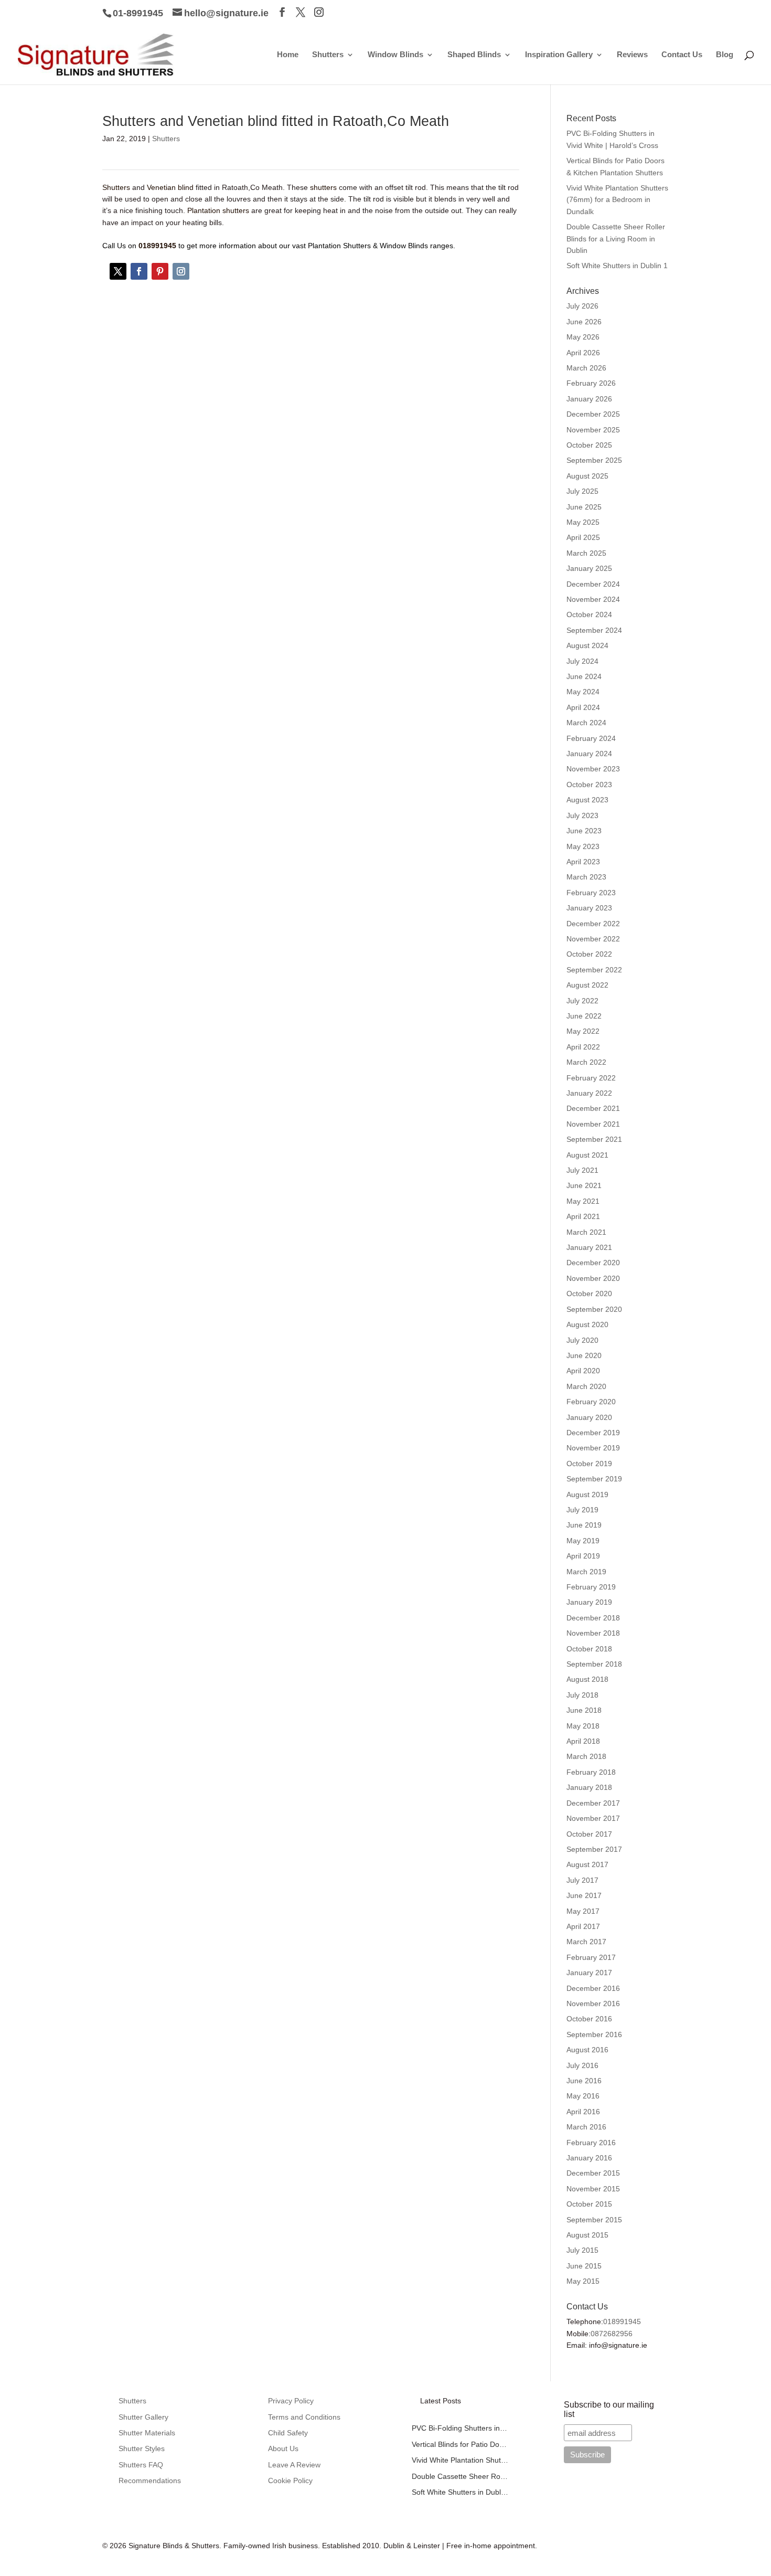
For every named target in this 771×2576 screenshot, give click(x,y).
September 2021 (594, 1139)
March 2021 (586, 1232)
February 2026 (591, 383)
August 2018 (587, 1679)
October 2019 (589, 1464)
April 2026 (583, 353)
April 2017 (583, 1926)
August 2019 (587, 1494)
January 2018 (589, 1787)
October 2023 (589, 785)
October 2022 (589, 954)
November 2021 (593, 1124)
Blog (725, 55)
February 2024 (591, 738)
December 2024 (593, 584)
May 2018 (583, 1726)
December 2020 (593, 1263)
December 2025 (593, 414)
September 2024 (594, 630)
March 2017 (586, 1942)
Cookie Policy (290, 2480)
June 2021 (584, 1185)
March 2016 (586, 2127)
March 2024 (586, 723)
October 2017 (589, 1834)
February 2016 (591, 2143)
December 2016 (593, 1988)
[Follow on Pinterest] (160, 271)
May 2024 (583, 692)
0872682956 (612, 2334)
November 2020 (593, 1278)
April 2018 (583, 1741)
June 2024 (584, 676)
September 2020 (594, 1309)
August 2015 (587, 2235)
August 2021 (587, 1155)
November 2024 (593, 599)
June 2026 (584, 322)
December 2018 (593, 1618)
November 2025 (593, 430)
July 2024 (582, 661)
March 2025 (586, 553)
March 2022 (586, 1062)
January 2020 (589, 1417)
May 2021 (583, 1201)
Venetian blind (170, 187)
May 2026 (583, 337)
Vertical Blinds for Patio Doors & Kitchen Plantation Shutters (460, 2444)
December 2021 (593, 1108)
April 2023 (583, 862)
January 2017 (589, 1973)
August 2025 (587, 476)
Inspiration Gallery (559, 55)
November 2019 (593, 1448)
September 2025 (594, 460)
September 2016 (594, 2034)
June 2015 (584, 2266)
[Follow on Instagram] (181, 271)
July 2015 (582, 2250)
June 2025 (584, 507)
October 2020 (589, 1294)
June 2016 (584, 2081)
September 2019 (594, 1479)
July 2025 (582, 491)
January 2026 (589, 399)
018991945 (622, 2321)
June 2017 (584, 1895)
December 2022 (593, 924)
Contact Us (682, 55)
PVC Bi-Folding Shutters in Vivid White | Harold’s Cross (460, 2428)
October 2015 (589, 2204)
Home (288, 55)
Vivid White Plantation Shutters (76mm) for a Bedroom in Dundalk (617, 200)
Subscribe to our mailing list (609, 2409)
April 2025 (583, 537)
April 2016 (583, 2112)
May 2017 (583, 1911)
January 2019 (589, 1602)
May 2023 (583, 846)
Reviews (632, 55)
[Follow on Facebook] (139, 271)
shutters (323, 187)
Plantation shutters (218, 210)
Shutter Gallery (143, 2417)
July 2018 (582, 1695)
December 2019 (593, 1433)
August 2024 (587, 645)
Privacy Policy (291, 2401)
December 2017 (593, 1803)
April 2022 (583, 1047)
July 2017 (582, 1880)
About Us (283, 2448)
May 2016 (583, 2096)
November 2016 (593, 2003)
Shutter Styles (142, 2448)
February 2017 (591, 1957)
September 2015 (594, 2220)
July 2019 (582, 1510)
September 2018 (594, 1664)
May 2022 (583, 1031)
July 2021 (582, 1170)
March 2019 (586, 1572)
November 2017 (593, 1818)
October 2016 (589, 2019)
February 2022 (591, 1078)
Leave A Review (294, 2465)
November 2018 (593, 1633)
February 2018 (591, 1772)
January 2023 (589, 908)
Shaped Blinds (474, 55)
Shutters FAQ (141, 2465)
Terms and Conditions (304, 2417)
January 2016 (589, 2158)
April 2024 (583, 707)
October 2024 (589, 614)
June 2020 (584, 1355)
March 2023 (586, 877)
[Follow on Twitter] (118, 271)
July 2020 (582, 1340)
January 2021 (589, 1247)
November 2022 (593, 939)
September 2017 (594, 1849)
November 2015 (593, 2189)
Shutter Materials (147, 2433)
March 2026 (586, 368)
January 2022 (589, 1093)
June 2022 (584, 1016)
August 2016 (587, 2050)
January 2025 (589, 568)
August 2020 (587, 1324)
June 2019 (584, 1525)
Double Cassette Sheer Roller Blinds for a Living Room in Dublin (616, 238)
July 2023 (582, 815)
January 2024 (589, 754)
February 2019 (591, 1587)
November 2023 (593, 769)
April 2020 (583, 1371)
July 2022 (582, 1001)
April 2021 (583, 1216)
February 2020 (591, 1402)
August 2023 (587, 800)
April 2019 (583, 1556)
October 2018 (589, 1649)
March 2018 (586, 1756)
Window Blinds (395, 55)
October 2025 (589, 445)
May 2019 (583, 1541)
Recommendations (150, 2480)
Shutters (328, 55)
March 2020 (586, 1386)
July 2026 (582, 306)
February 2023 (591, 893)
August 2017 (587, 1864)
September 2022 (594, 970)
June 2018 (584, 1710)
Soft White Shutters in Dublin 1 (617, 266)
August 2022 (587, 985)
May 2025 (583, 522)
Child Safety (288, 2433)
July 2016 (582, 2065)
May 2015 (583, 2281)
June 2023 (584, 831)
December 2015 (593, 2173)
